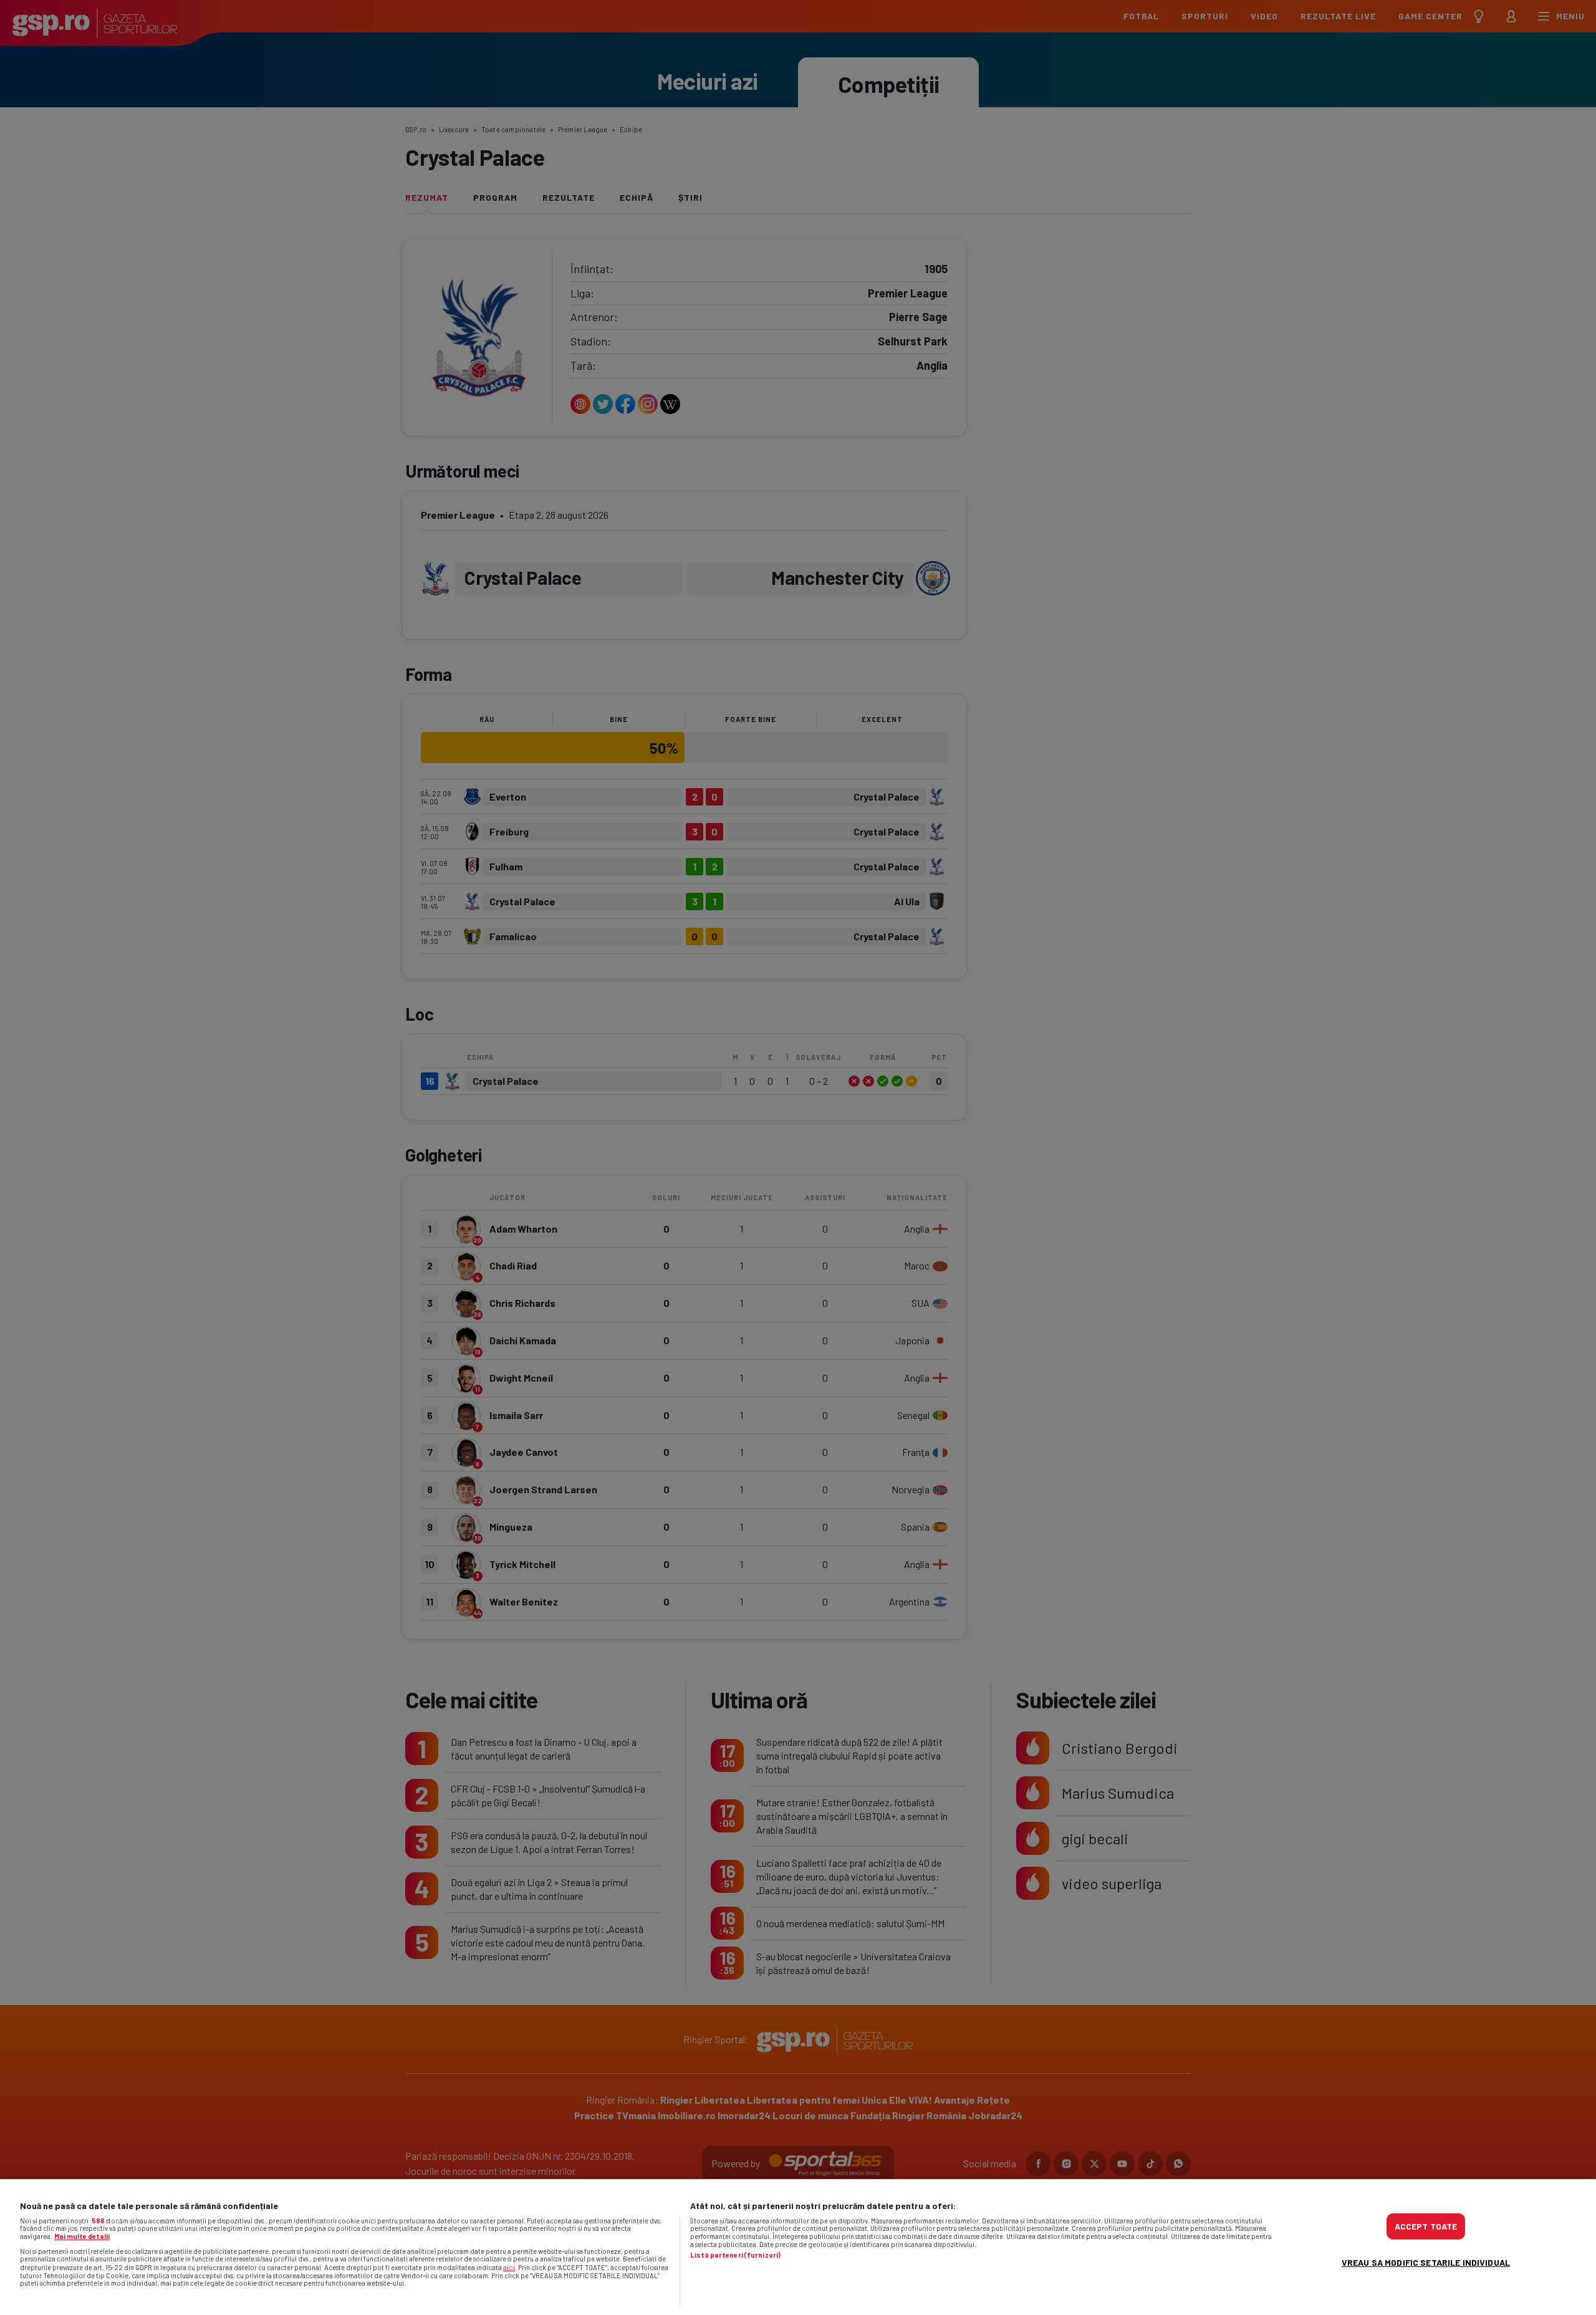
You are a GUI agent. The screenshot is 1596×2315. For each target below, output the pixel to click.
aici (509, 2267)
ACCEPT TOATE (1426, 2226)
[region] (798, 2247)
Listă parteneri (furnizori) (735, 2255)
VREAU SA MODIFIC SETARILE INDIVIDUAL (1426, 2262)
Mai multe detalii (82, 2236)
